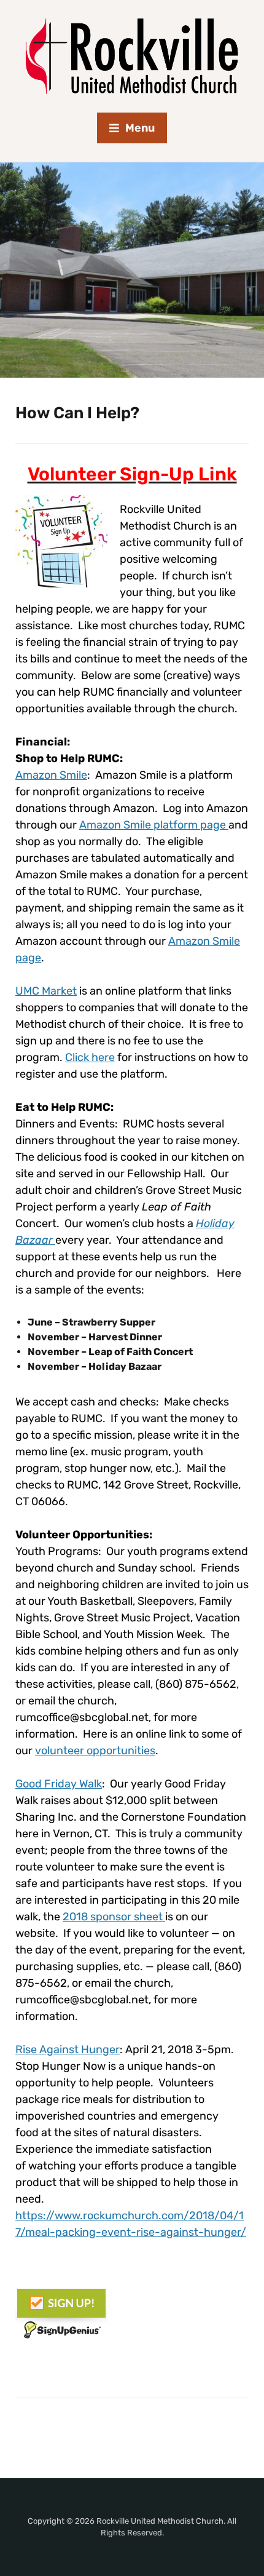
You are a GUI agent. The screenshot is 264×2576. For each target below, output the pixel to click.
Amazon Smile (51, 775)
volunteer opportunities (95, 1751)
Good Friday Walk (59, 1784)
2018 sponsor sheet (114, 1917)
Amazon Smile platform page (154, 825)
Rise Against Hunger (68, 2049)
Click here (90, 1057)
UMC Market (46, 991)
